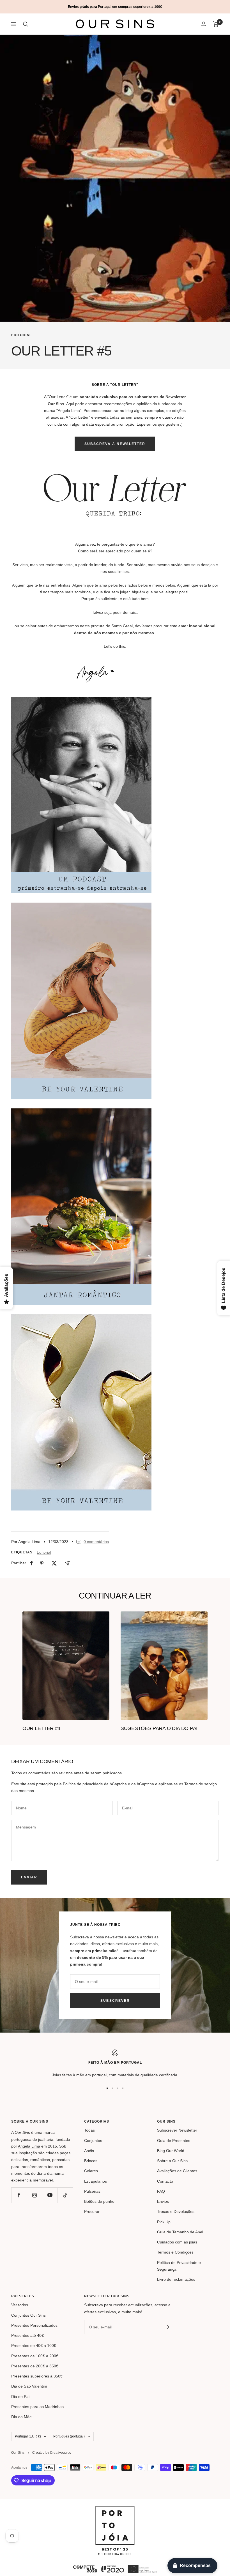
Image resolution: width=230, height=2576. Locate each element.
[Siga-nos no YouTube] (50, 2195)
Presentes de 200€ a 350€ (35, 2366)
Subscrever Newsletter (177, 2130)
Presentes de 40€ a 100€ (34, 2346)
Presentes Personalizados (34, 2325)
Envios (163, 2201)
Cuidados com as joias (177, 2242)
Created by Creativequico (52, 2453)
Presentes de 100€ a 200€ (35, 2356)
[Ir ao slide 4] (123, 2088)
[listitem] (32, 1563)
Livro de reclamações (176, 2279)
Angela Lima (29, 2146)
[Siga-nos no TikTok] (65, 2195)
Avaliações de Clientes (177, 2171)
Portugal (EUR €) (28, 2436)
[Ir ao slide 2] (112, 2088)
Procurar (92, 2211)
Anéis (89, 2151)
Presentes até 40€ (27, 2335)
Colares (91, 2171)
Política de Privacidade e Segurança (179, 2266)
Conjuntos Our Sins (28, 2315)
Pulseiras (92, 2191)
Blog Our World (171, 2151)
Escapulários (96, 2181)
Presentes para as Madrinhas (37, 2407)
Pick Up (164, 2222)
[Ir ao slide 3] (118, 2088)
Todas (89, 2130)
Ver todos (20, 2305)
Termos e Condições (175, 2252)
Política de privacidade (83, 1784)
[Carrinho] (216, 24)
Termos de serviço (201, 1784)
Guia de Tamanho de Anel (180, 2232)
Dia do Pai (20, 2397)
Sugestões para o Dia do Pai (159, 1728)
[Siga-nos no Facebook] (19, 2195)
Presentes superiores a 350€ (37, 2376)
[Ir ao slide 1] (107, 2088)
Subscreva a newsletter (115, 444)
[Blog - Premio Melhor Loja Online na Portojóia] (115, 2509)
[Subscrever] (167, 2327)
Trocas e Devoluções (176, 2211)
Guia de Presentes (174, 2141)
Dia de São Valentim (29, 2386)
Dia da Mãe (21, 2417)
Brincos (91, 2161)
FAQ (161, 2191)
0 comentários (96, 1542)
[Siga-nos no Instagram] (34, 2195)
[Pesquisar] (26, 24)
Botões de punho (99, 2201)
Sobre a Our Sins (172, 2161)
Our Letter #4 (41, 1728)
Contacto (165, 2181)
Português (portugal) (69, 2436)
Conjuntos (93, 2141)
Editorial (21, 335)
